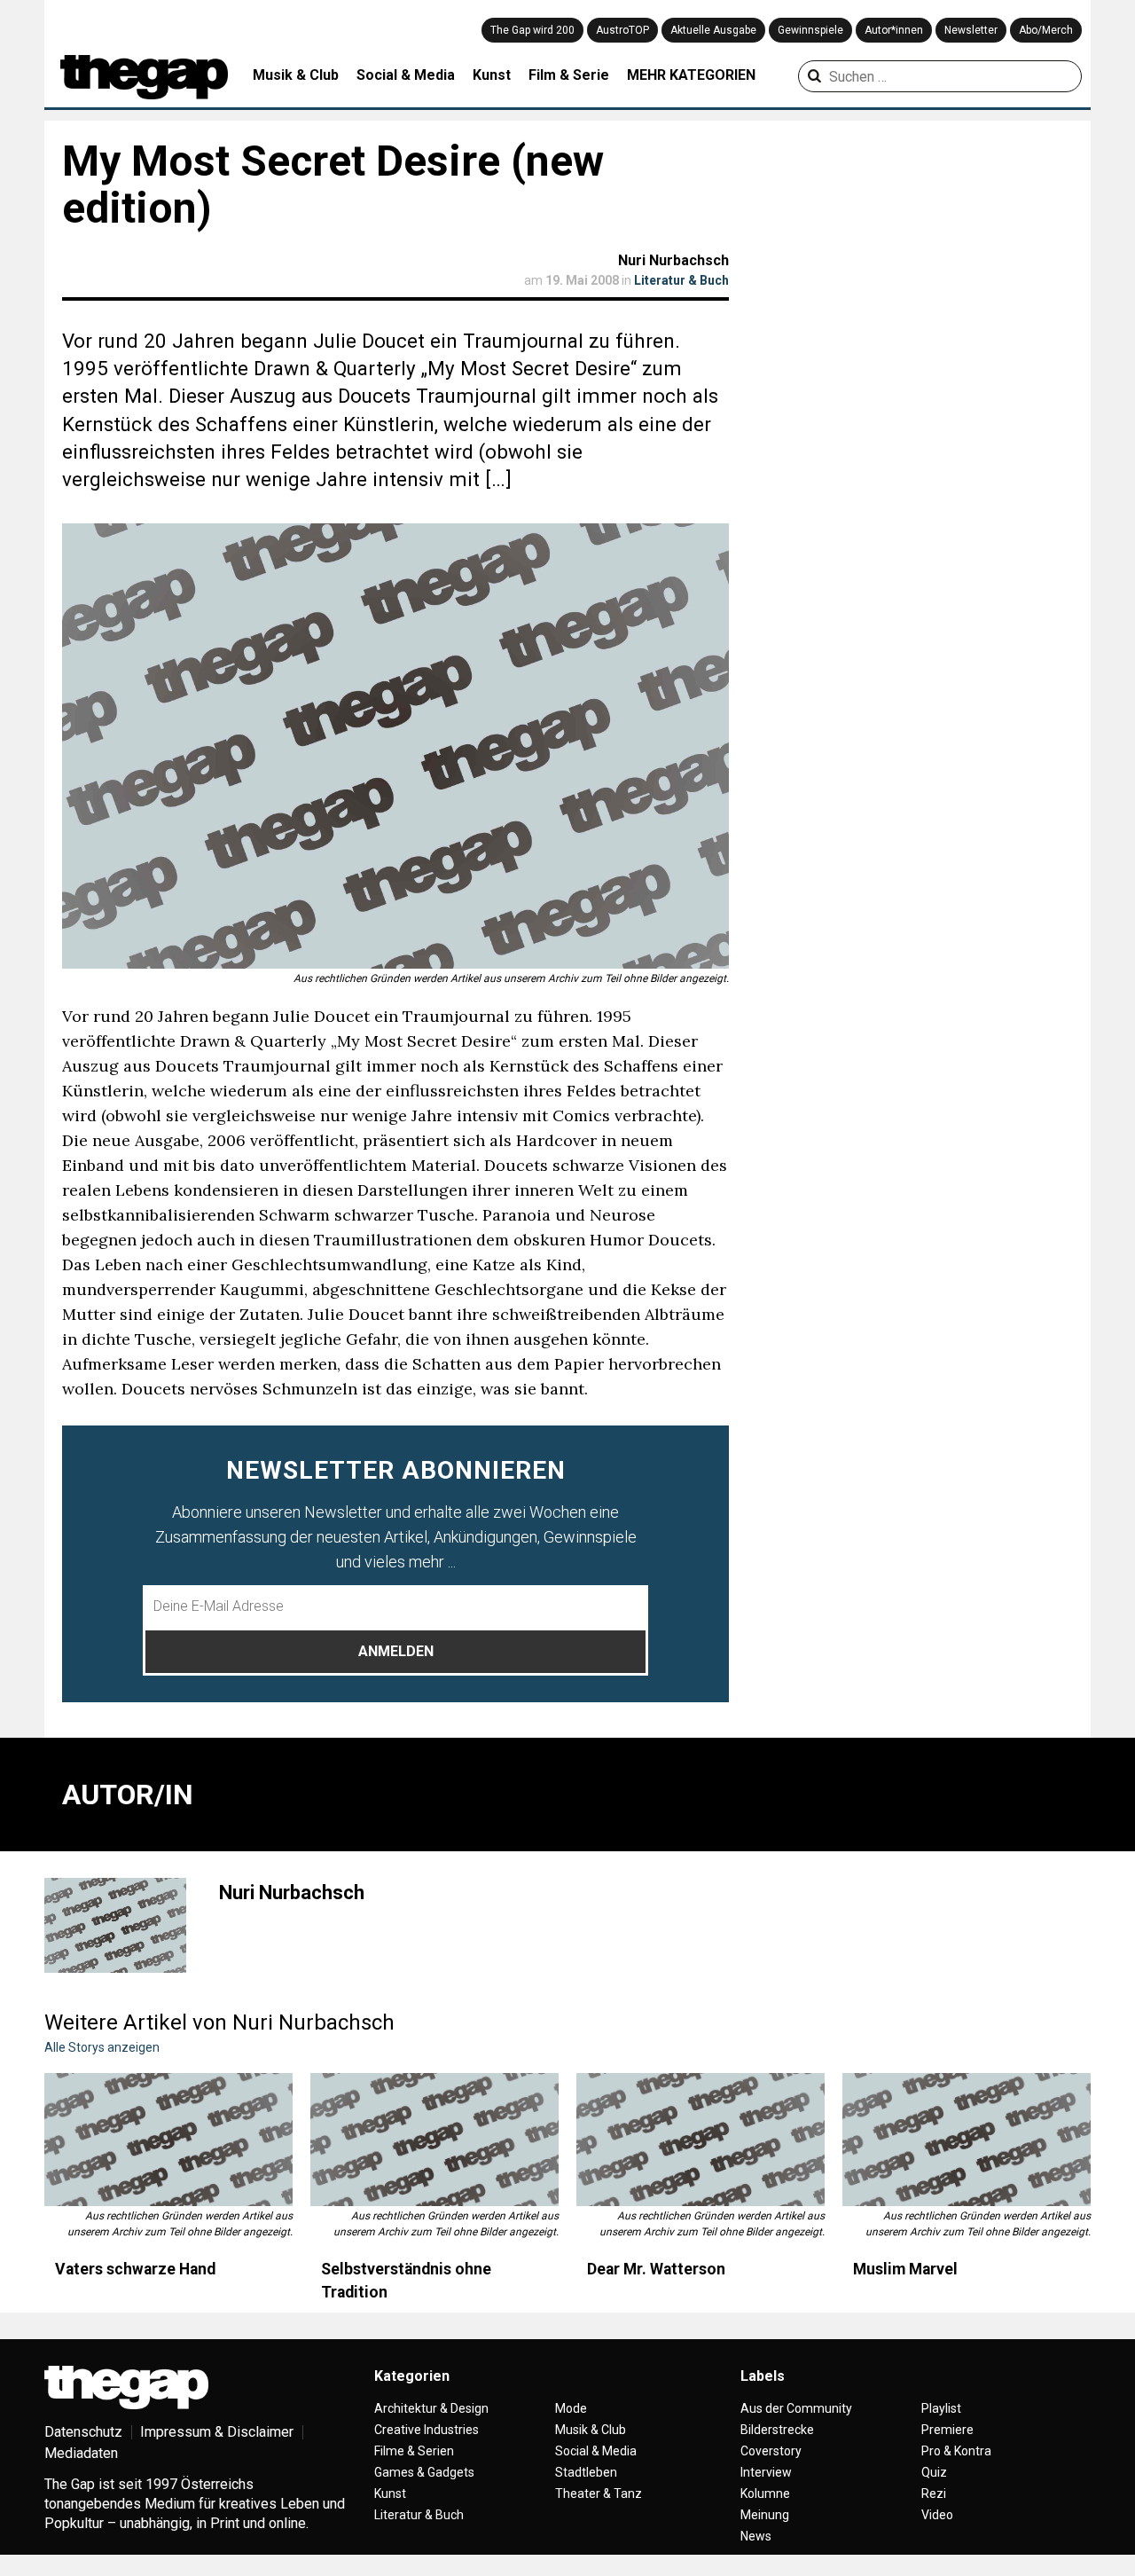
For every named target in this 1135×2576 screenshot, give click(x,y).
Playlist (941, 2408)
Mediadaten (81, 2453)
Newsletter (971, 30)
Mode (571, 2408)
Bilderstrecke (777, 2430)
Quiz (934, 2472)
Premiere (947, 2430)
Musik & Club (296, 75)
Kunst (492, 75)
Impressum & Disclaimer (217, 2432)
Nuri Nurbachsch (673, 260)
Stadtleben (586, 2472)
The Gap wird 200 (532, 30)
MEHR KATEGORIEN (691, 75)
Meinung (765, 2515)
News (756, 2536)
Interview (766, 2472)
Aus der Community (796, 2408)
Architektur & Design (431, 2408)
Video (937, 2515)
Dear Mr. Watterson (656, 2269)
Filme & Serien (414, 2451)
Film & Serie (569, 75)
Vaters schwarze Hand (135, 2269)
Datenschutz (83, 2432)
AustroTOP (622, 30)
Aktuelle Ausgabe (713, 30)
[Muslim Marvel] (967, 2140)
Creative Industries (427, 2430)
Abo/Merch (1046, 30)
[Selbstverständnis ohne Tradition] (434, 2140)
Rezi (934, 2494)
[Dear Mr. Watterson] (701, 2140)
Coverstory (771, 2451)
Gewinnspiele (810, 30)
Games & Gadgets (424, 2472)
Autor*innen (894, 30)
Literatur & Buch (681, 280)
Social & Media (406, 75)
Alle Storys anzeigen (102, 2047)
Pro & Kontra (956, 2451)
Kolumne (765, 2494)
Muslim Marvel (905, 2269)
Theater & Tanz (599, 2494)
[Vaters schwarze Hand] (168, 2140)
